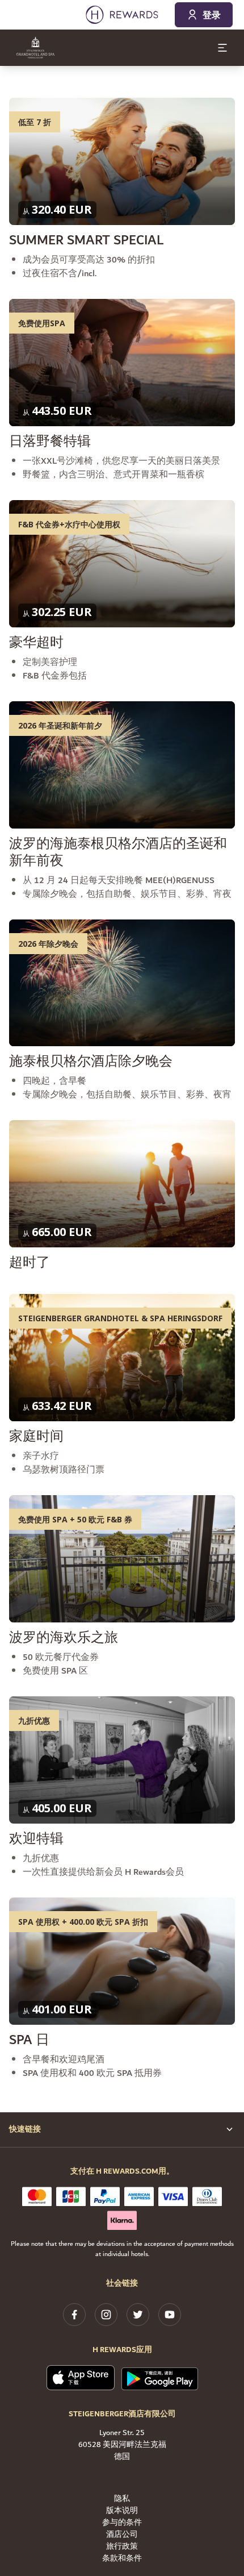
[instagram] (106, 2315)
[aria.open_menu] (222, 48)
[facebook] (74, 2315)
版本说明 (122, 2511)
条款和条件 (122, 2559)
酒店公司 (122, 2535)
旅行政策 (122, 2547)
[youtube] (170, 2315)
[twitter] (138, 2315)
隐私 (122, 2499)
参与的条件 (122, 2523)
